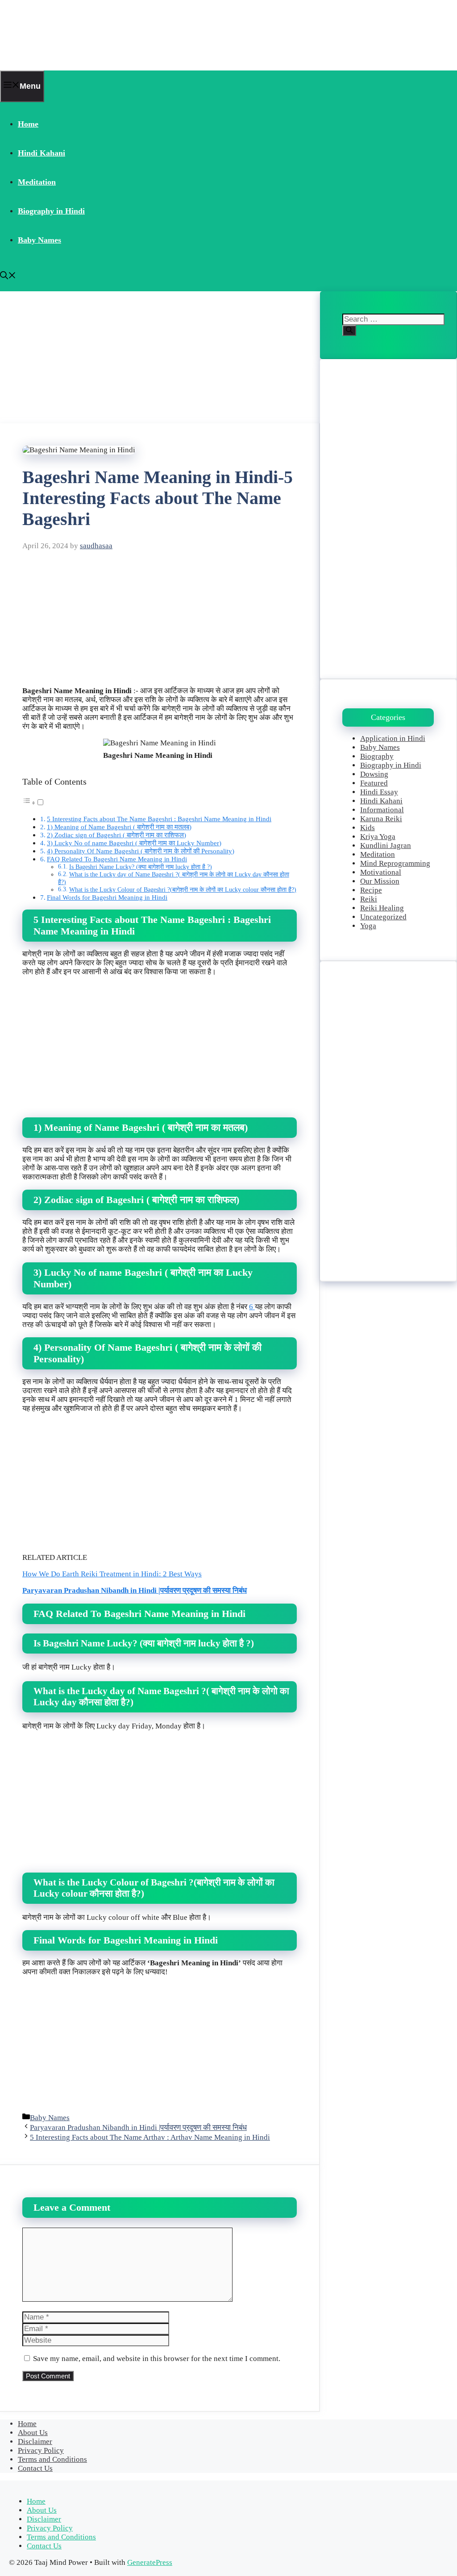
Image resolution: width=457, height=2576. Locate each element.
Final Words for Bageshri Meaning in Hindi (107, 897)
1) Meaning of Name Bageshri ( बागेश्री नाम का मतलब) (119, 827)
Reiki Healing (382, 908)
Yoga (368, 926)
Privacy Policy (41, 2450)
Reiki (369, 899)
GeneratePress (150, 2562)
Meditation (37, 182)
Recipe (371, 890)
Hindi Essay (379, 792)
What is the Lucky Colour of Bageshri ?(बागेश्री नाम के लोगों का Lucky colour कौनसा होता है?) (183, 890)
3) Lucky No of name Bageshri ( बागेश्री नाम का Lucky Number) (134, 843)
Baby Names (39, 240)
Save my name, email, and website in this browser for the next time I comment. (157, 2359)
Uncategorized (383, 917)
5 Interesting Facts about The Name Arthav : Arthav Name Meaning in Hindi (150, 2137)
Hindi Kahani (42, 153)
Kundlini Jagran (386, 846)
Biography (377, 756)
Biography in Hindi (51, 211)
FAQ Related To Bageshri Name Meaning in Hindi (117, 859)
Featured (374, 783)
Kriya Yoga (378, 837)
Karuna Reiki (381, 819)
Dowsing (374, 774)
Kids (368, 828)
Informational (382, 810)
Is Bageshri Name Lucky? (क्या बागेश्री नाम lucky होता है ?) (141, 867)
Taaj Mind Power (56, 35)
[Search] (349, 331)
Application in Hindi (393, 738)
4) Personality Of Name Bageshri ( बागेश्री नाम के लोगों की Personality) (141, 851)
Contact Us (35, 2468)
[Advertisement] (160, 357)
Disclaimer (35, 2442)
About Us (33, 2433)
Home (28, 124)
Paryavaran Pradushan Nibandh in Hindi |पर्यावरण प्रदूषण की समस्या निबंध (135, 1590)
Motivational (381, 872)
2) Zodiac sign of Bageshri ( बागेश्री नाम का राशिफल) (116, 835)
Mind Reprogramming (395, 863)
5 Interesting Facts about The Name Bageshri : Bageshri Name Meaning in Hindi (159, 819)
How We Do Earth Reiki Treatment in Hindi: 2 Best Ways (112, 1574)
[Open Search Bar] (8, 277)
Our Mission (380, 881)
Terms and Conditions (52, 2459)
